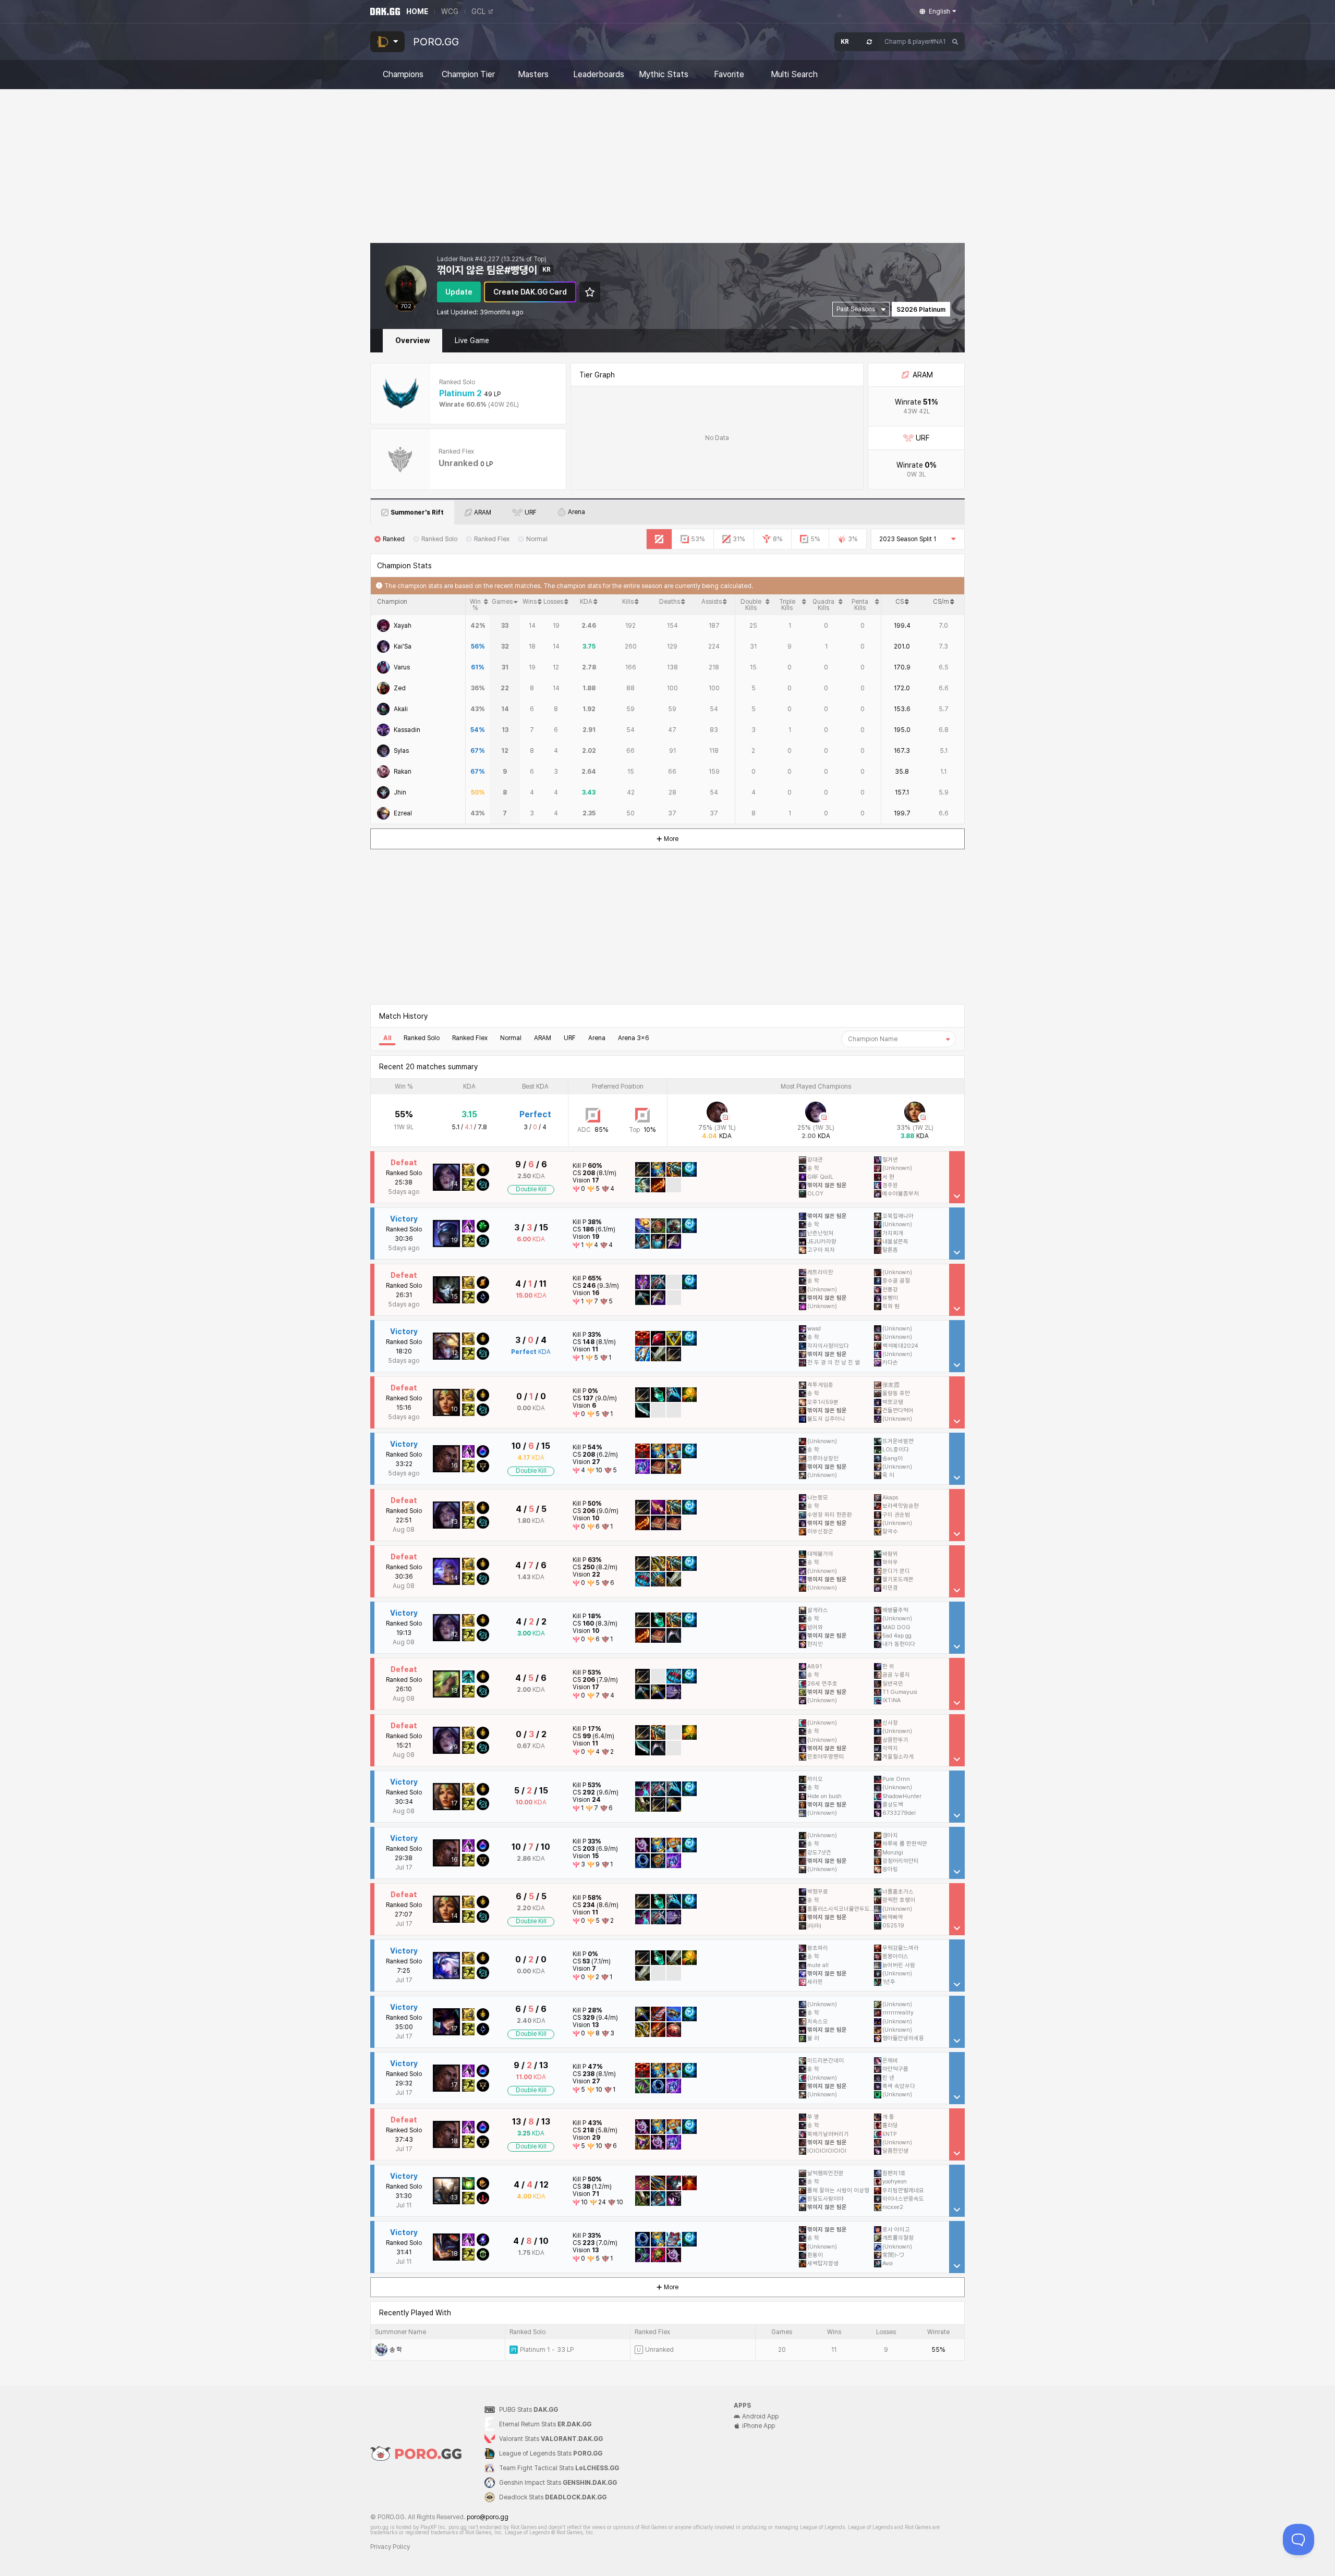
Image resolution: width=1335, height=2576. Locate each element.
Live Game (472, 340)
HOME (417, 11)
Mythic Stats (664, 75)
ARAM (543, 1038)
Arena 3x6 (634, 1038)
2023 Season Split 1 (908, 539)
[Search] (955, 42)
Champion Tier (468, 75)
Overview (412, 340)
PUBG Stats (529, 2410)
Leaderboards (599, 75)
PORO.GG (436, 42)
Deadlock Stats (553, 2497)
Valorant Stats (551, 2439)
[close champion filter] (948, 1039)
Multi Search (794, 75)
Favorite (729, 75)
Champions (403, 75)
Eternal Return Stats (545, 2424)
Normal (511, 1038)
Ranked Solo (422, 1038)
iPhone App (758, 2426)
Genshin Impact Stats (558, 2483)
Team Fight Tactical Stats (559, 2468)
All (387, 1038)
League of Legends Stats (551, 2453)
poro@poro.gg (488, 2517)
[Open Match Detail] (957, 1177)
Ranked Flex (470, 1038)
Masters (533, 75)
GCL (478, 11)
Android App (760, 2416)
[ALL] (659, 539)
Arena (597, 1038)
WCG (450, 11)
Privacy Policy (390, 2547)
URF (570, 1038)
